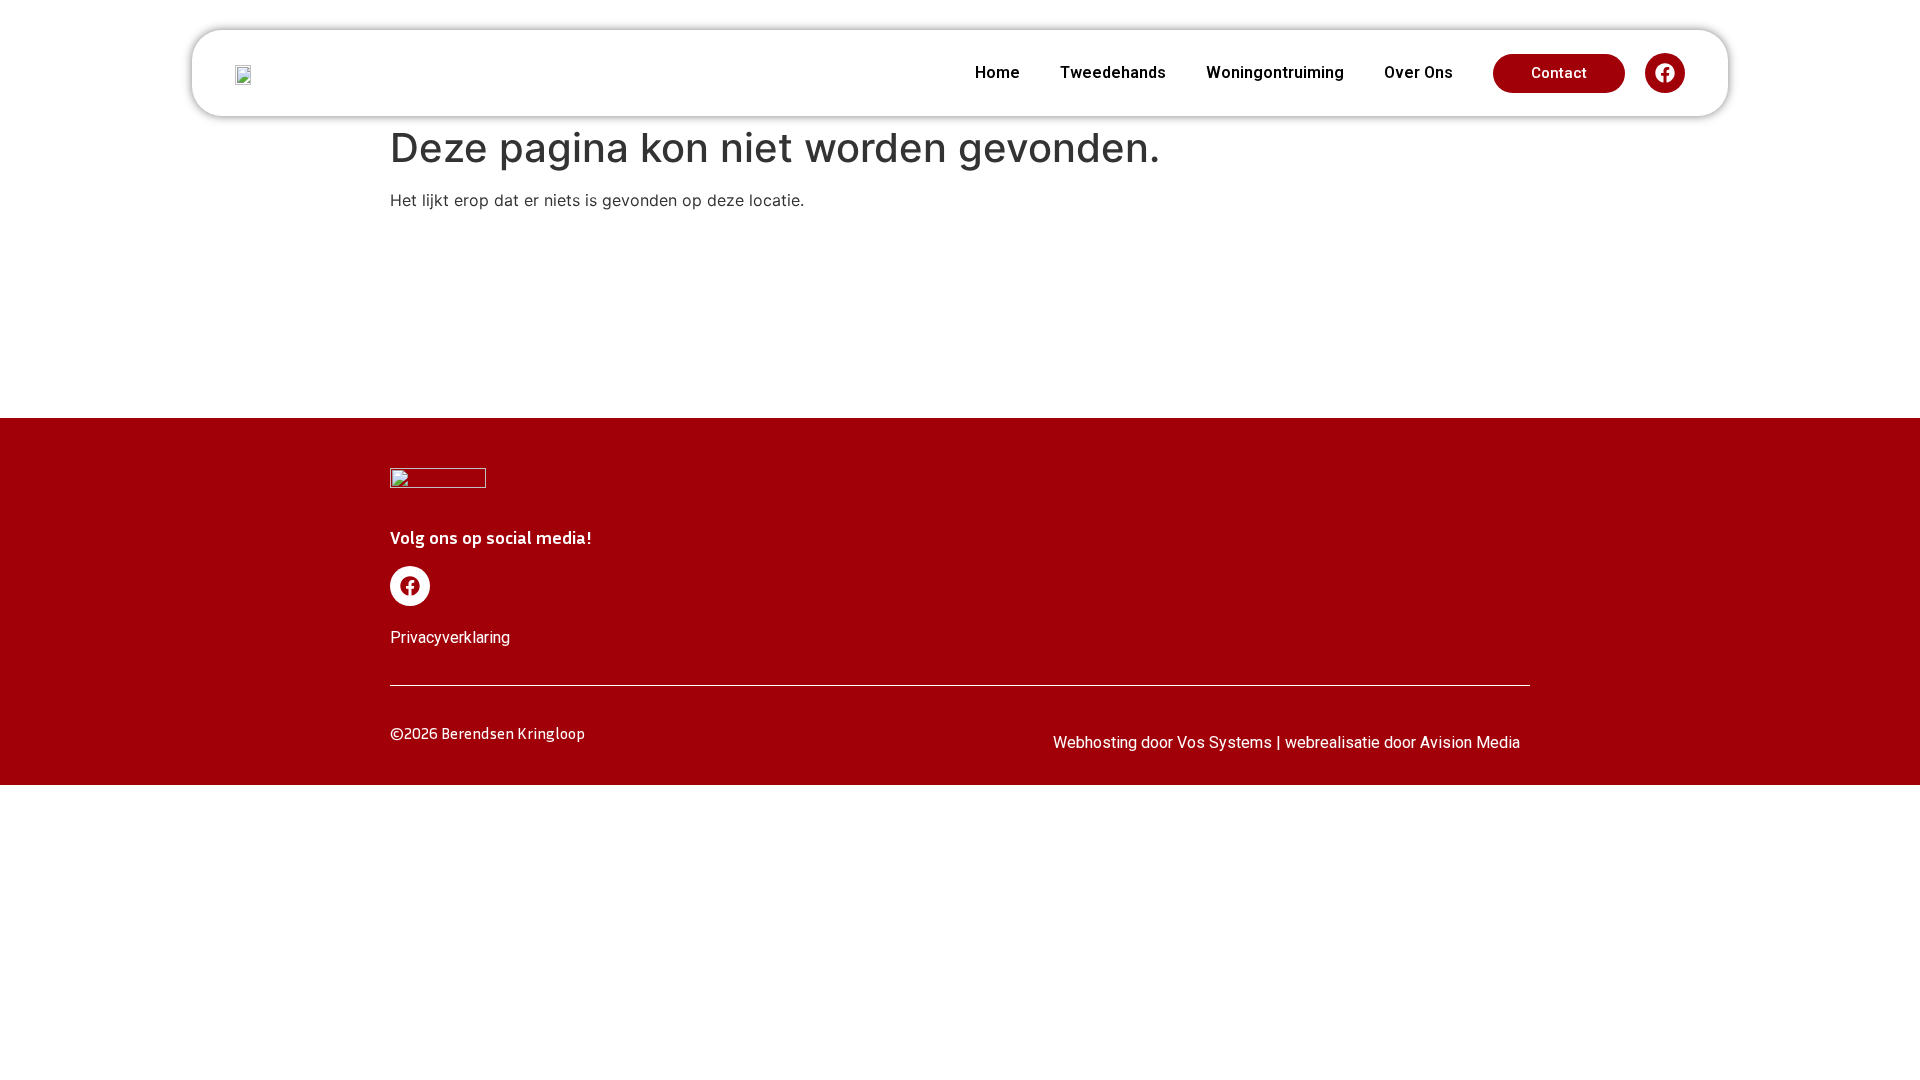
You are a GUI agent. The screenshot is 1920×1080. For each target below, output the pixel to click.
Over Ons (1418, 72)
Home (997, 72)
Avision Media (1470, 742)
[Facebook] (1665, 73)
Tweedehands (1113, 72)
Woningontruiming (1275, 72)
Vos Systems (1224, 742)
